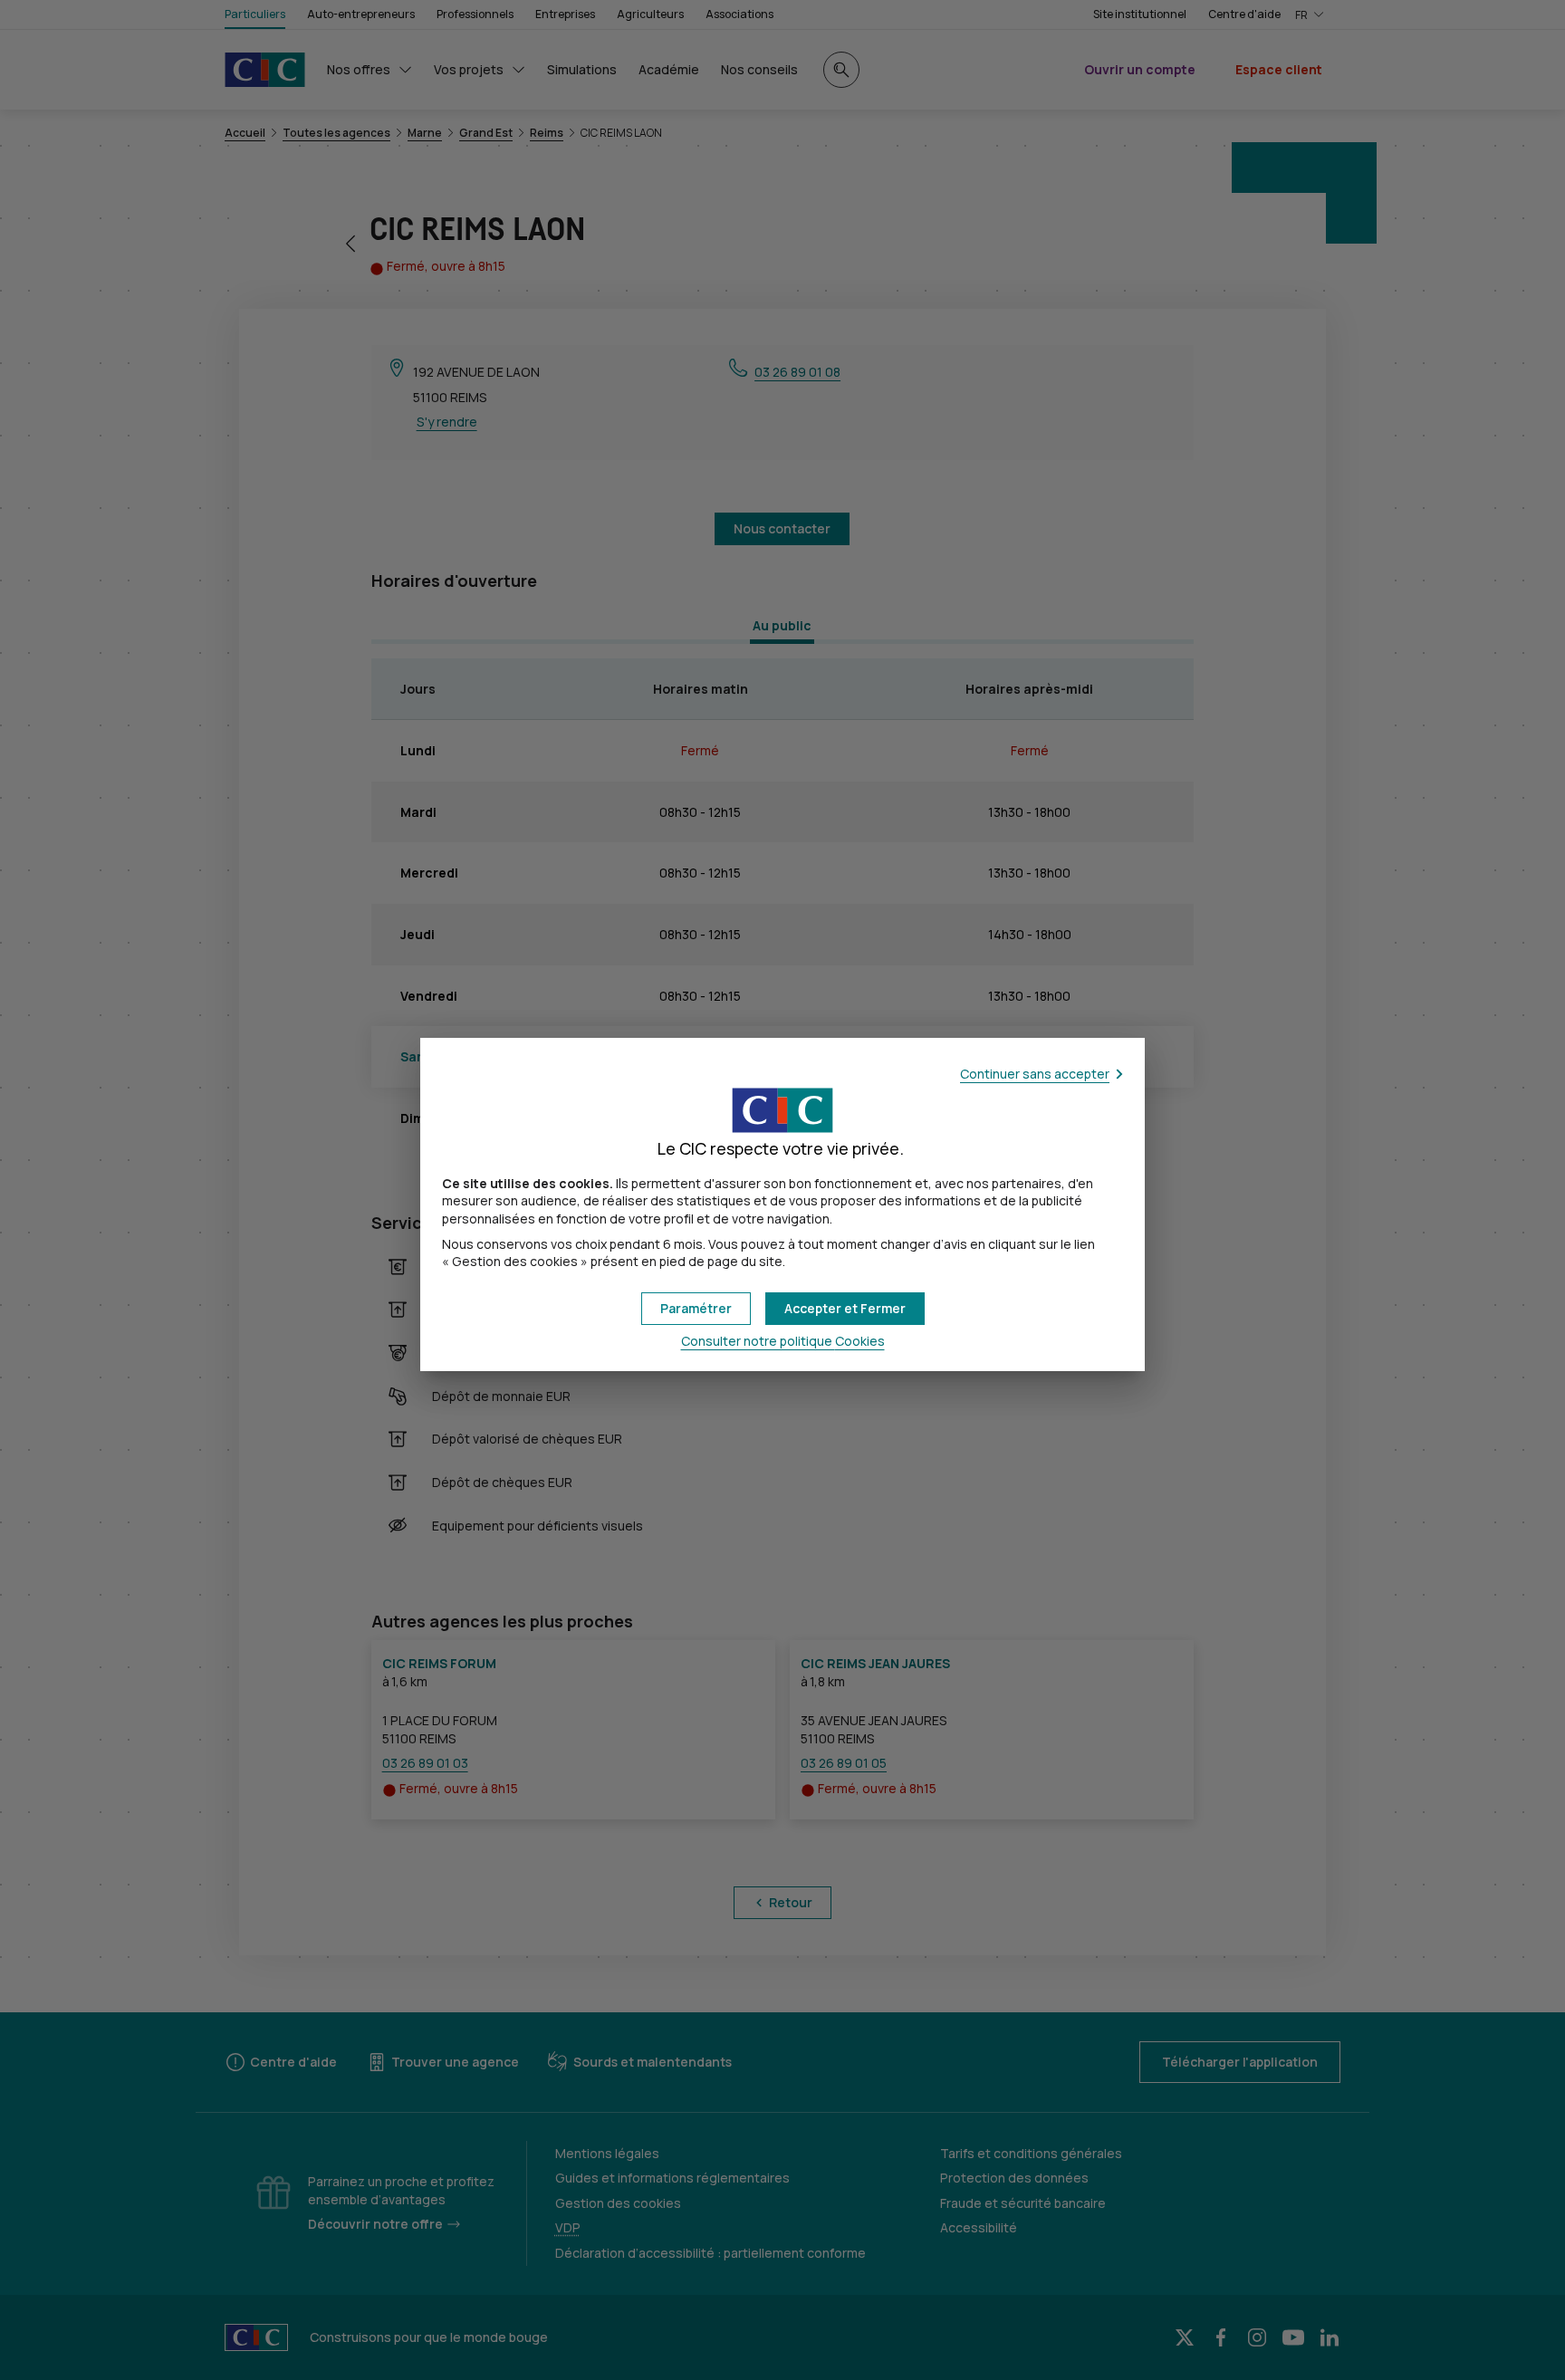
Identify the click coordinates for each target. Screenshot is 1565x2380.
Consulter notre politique (783, 1341)
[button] (845, 1309)
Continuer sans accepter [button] (1035, 1074)
